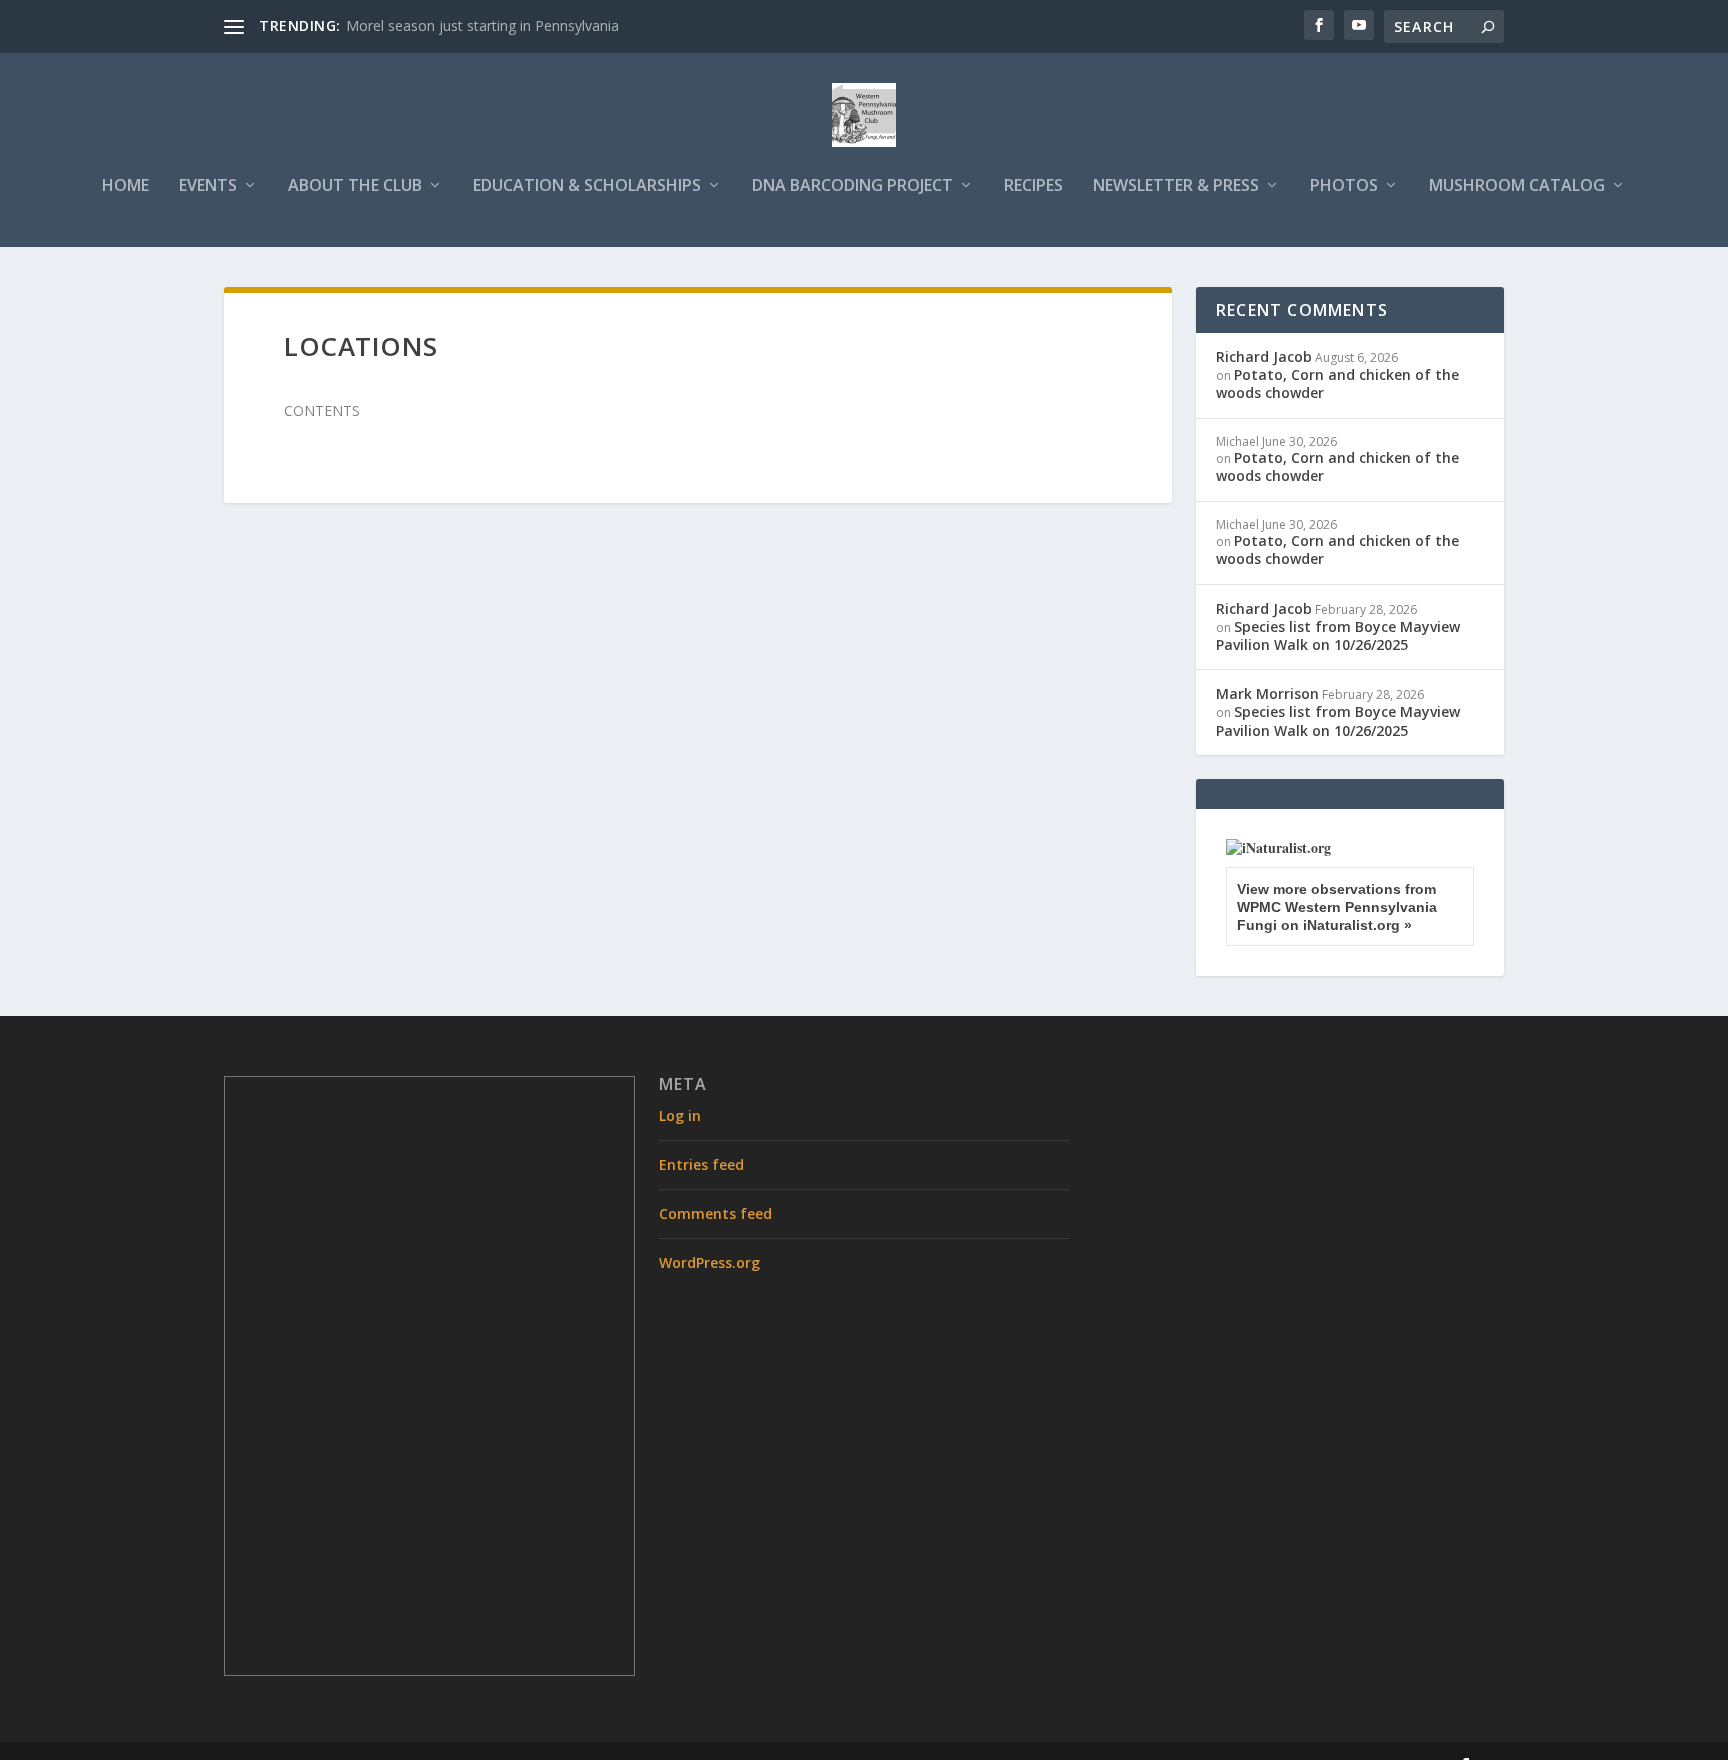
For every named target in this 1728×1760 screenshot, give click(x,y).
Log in (680, 1115)
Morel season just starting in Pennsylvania (482, 25)
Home (125, 186)
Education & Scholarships (587, 186)
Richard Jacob (1264, 356)
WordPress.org (709, 1262)
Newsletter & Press (1176, 186)
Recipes (1033, 186)
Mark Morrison (1267, 693)
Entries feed (701, 1164)
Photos (1344, 186)
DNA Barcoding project (852, 186)
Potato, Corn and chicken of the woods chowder (1337, 383)
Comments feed (715, 1213)
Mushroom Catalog (1517, 186)
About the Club (355, 186)
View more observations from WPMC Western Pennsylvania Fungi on (1337, 907)
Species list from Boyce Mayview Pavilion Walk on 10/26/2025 (1338, 635)
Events (208, 186)
